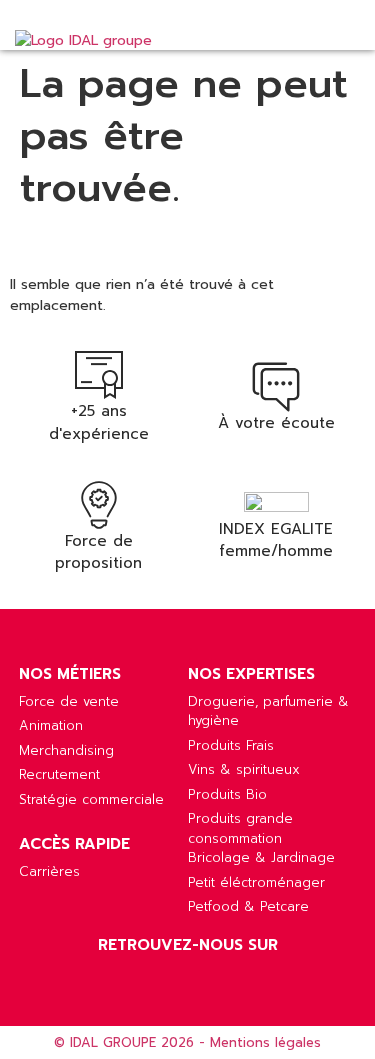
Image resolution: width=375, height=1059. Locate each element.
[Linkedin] (188, 976)
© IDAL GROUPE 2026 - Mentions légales (187, 1042)
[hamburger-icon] (337, 34)
